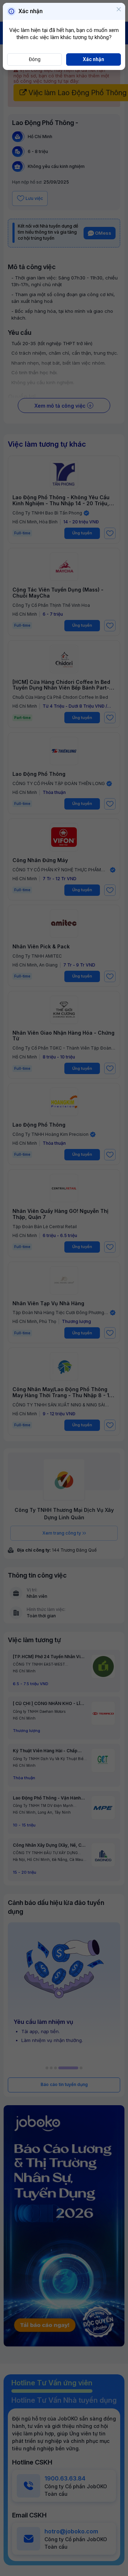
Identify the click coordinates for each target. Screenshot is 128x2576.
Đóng (35, 59)
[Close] (119, 10)
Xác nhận (94, 59)
